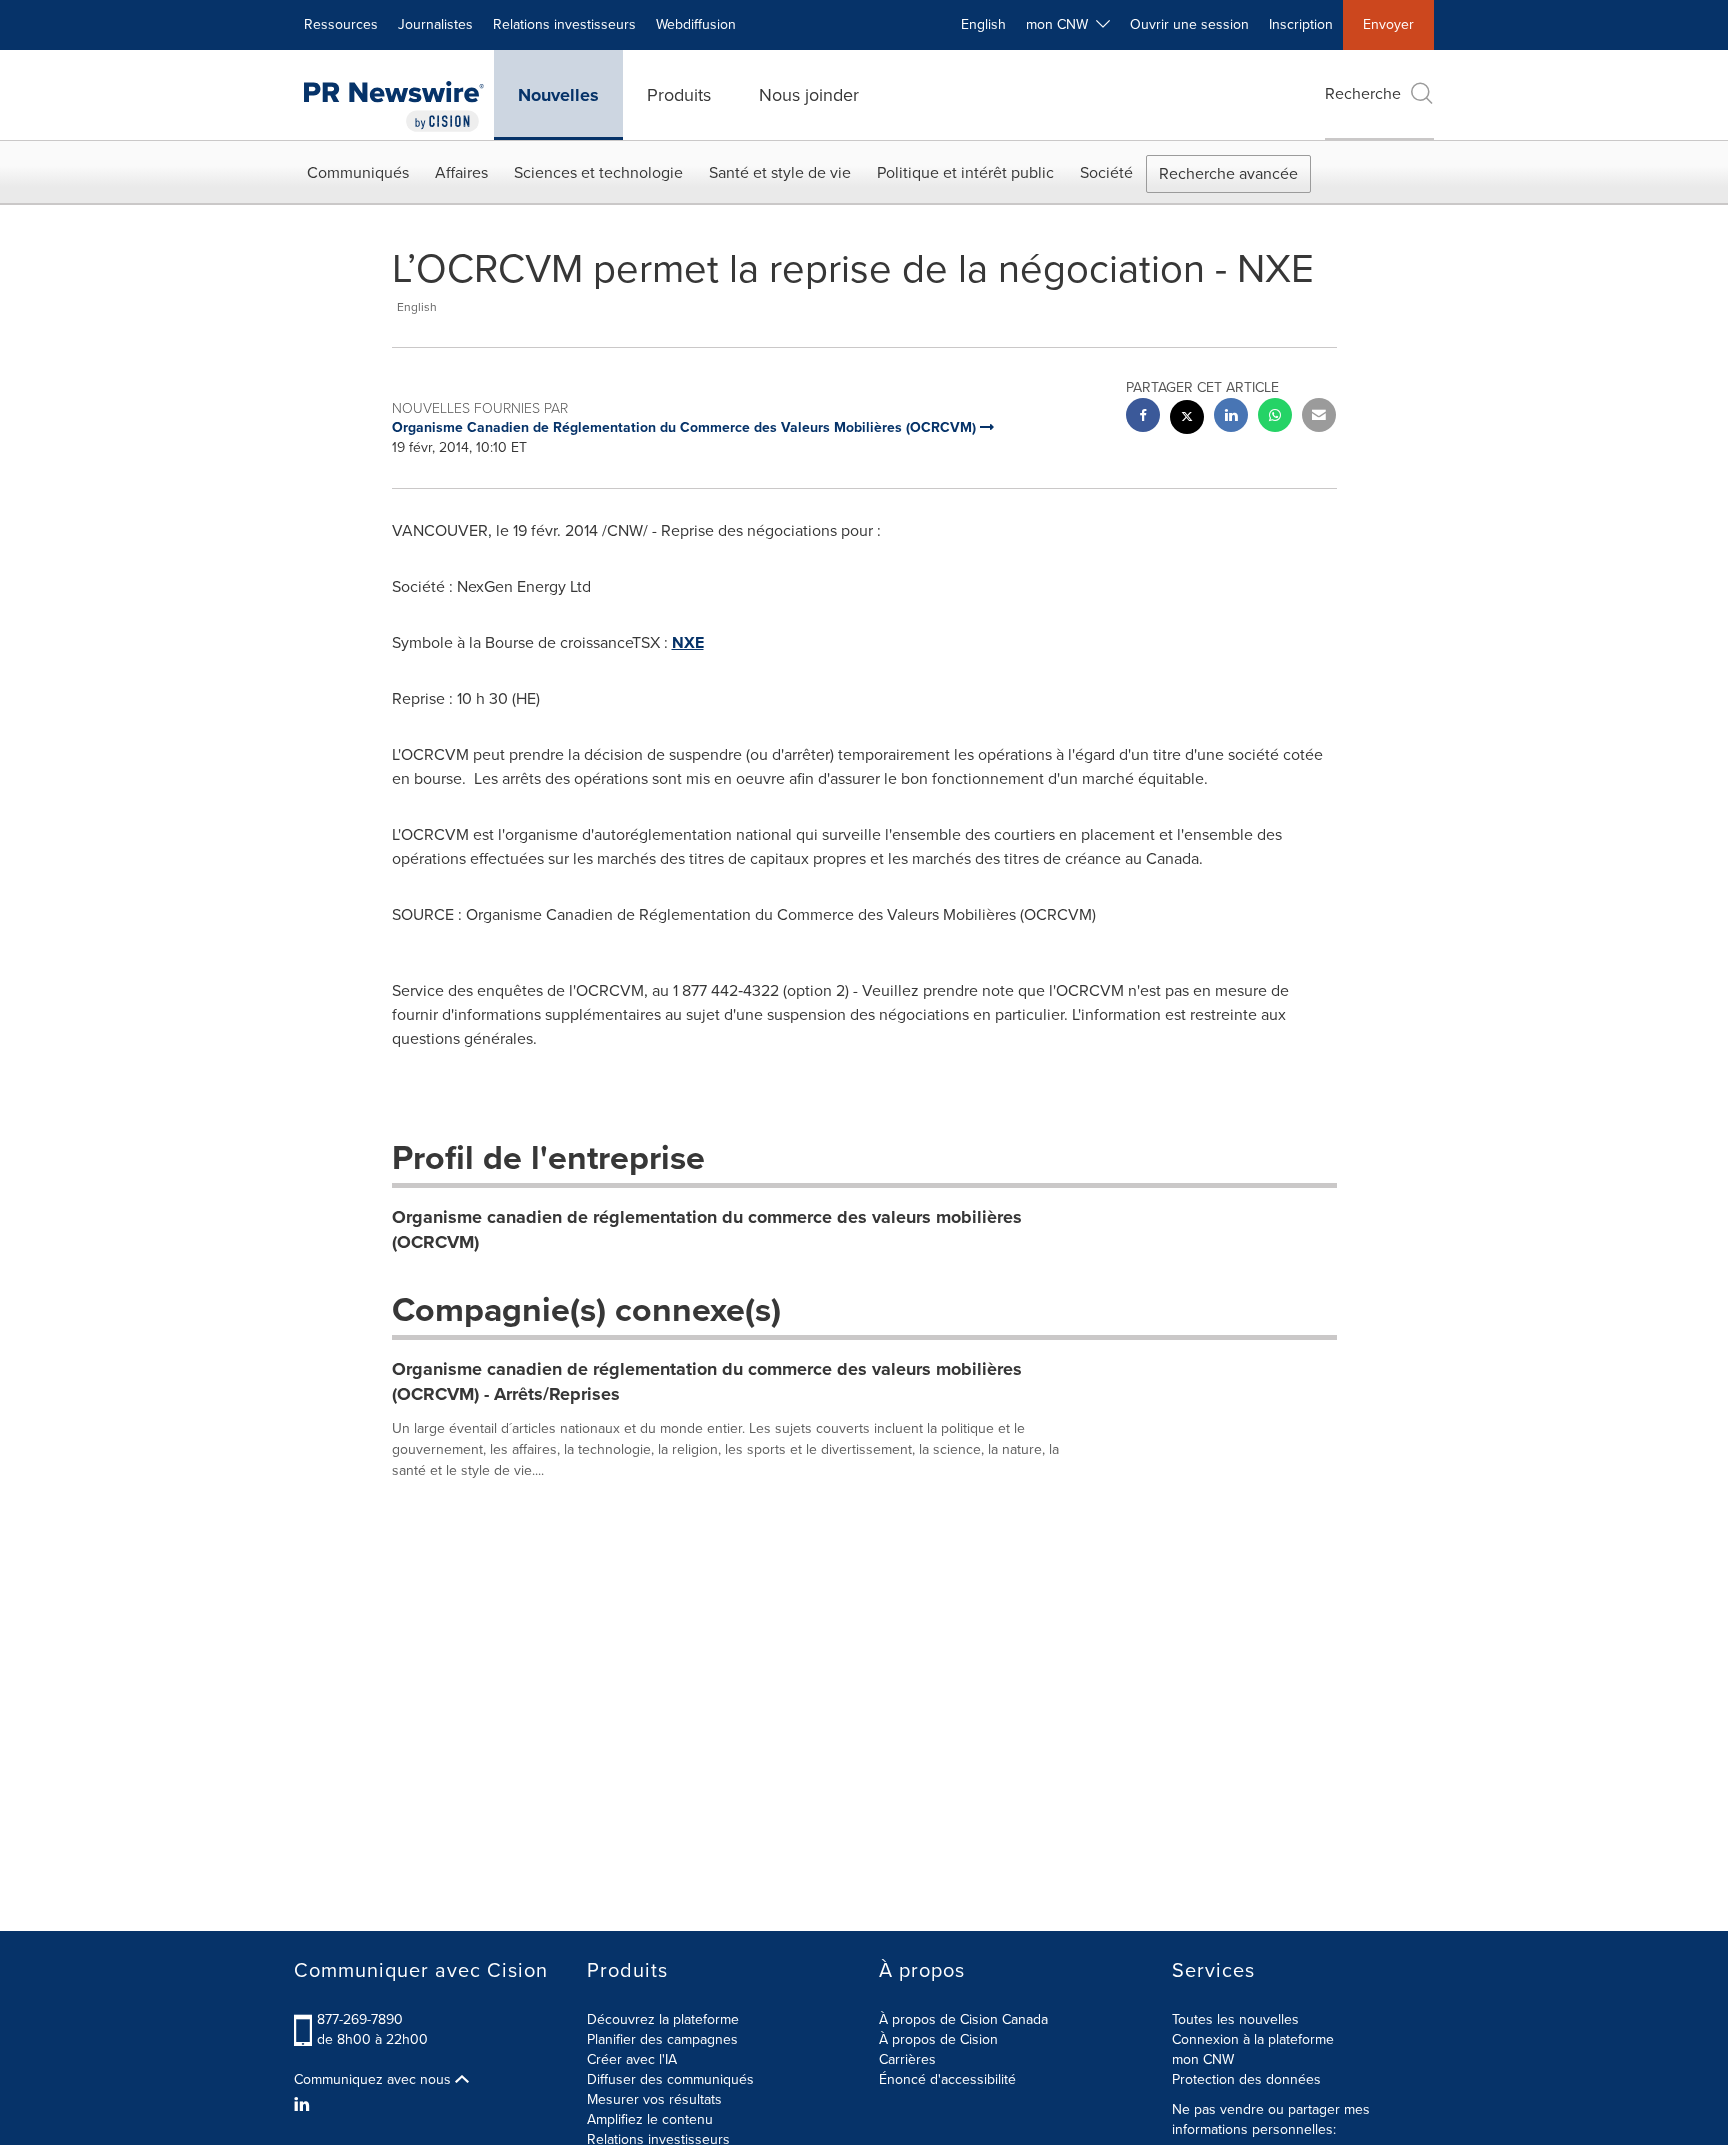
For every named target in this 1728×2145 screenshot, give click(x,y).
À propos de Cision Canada (963, 2019)
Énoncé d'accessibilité (947, 2079)
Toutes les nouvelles (1235, 2019)
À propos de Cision (938, 2039)
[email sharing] (1319, 417)
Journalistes (435, 24)
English (983, 24)
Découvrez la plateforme (663, 2019)
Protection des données (1246, 2079)
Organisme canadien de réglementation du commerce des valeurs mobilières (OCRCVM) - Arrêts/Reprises (707, 1382)
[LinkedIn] (304, 2105)
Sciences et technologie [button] (598, 172)
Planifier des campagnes (662, 2039)
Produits (679, 95)
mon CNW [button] (1061, 24)
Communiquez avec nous (374, 2080)
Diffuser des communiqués (670, 2079)
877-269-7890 (360, 2019)
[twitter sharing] (1187, 419)
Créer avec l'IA (632, 2059)
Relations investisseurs (564, 24)
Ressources (341, 24)
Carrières (907, 2059)
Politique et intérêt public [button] (965, 172)
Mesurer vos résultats (654, 2099)
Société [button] (1106, 172)
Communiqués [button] (358, 172)
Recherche (1363, 93)
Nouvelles (558, 95)
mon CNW (1203, 2059)
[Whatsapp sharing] (1275, 417)
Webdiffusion (696, 24)
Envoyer (1388, 24)
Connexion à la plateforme (1253, 2039)
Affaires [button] (461, 172)
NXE (688, 642)
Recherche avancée (1228, 173)
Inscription (1301, 24)
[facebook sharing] (1143, 417)
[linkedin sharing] (1231, 417)
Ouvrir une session (1189, 24)
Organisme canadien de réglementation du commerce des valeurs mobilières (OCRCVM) (707, 1230)
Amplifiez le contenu (650, 2119)
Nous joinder (809, 95)
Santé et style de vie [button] (780, 172)
